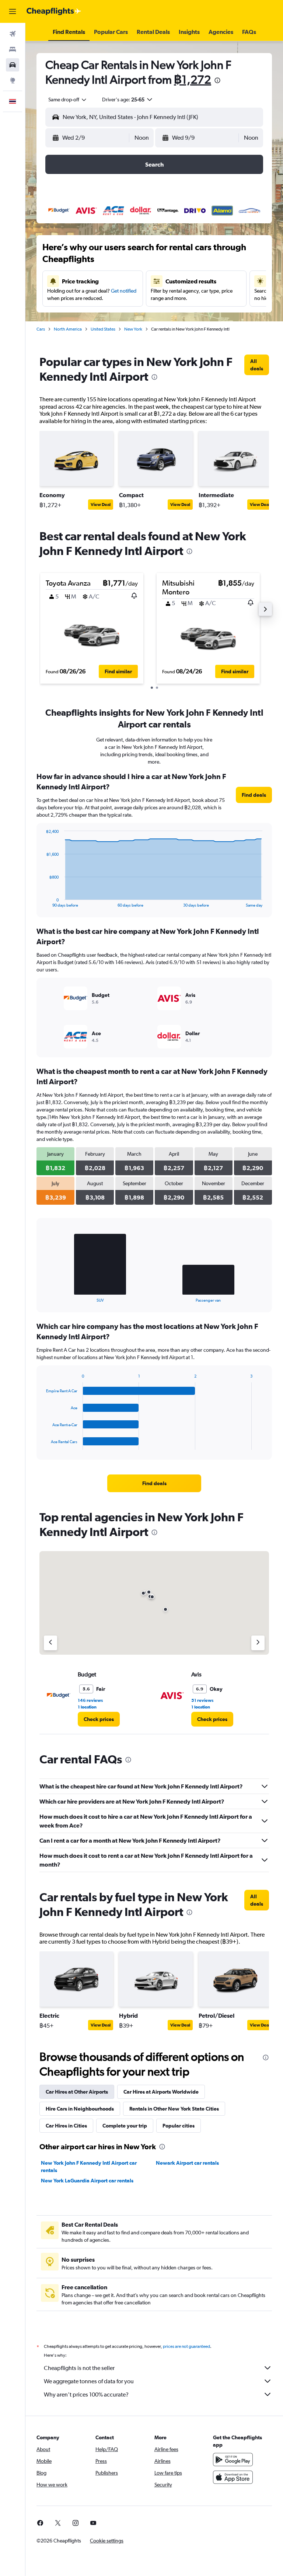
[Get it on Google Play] (233, 2460)
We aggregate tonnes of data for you (89, 2381)
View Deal (101, 505)
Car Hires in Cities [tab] (66, 2126)
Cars (41, 329)
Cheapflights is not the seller (79, 2368)
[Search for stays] (13, 49)
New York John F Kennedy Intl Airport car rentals (89, 2167)
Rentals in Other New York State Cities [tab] (174, 2109)
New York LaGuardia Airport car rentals (87, 2181)
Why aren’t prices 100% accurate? (86, 2395)
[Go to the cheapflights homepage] (54, 11)
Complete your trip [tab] (125, 2126)
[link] (257, 365)
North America (68, 329)
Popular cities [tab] (179, 2126)
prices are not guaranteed (186, 2346)
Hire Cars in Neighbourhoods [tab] (80, 2109)
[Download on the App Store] (233, 2477)
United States (103, 329)
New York (133, 329)
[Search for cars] (13, 65)
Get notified (124, 291)
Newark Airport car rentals (187, 2163)
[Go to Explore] (13, 80)
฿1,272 (193, 79)
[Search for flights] (13, 34)
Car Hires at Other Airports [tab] (77, 2092)
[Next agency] (258, 1643)
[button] (13, 11)
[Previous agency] (50, 1643)
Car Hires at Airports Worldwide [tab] (161, 2092)
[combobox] (68, 100)
